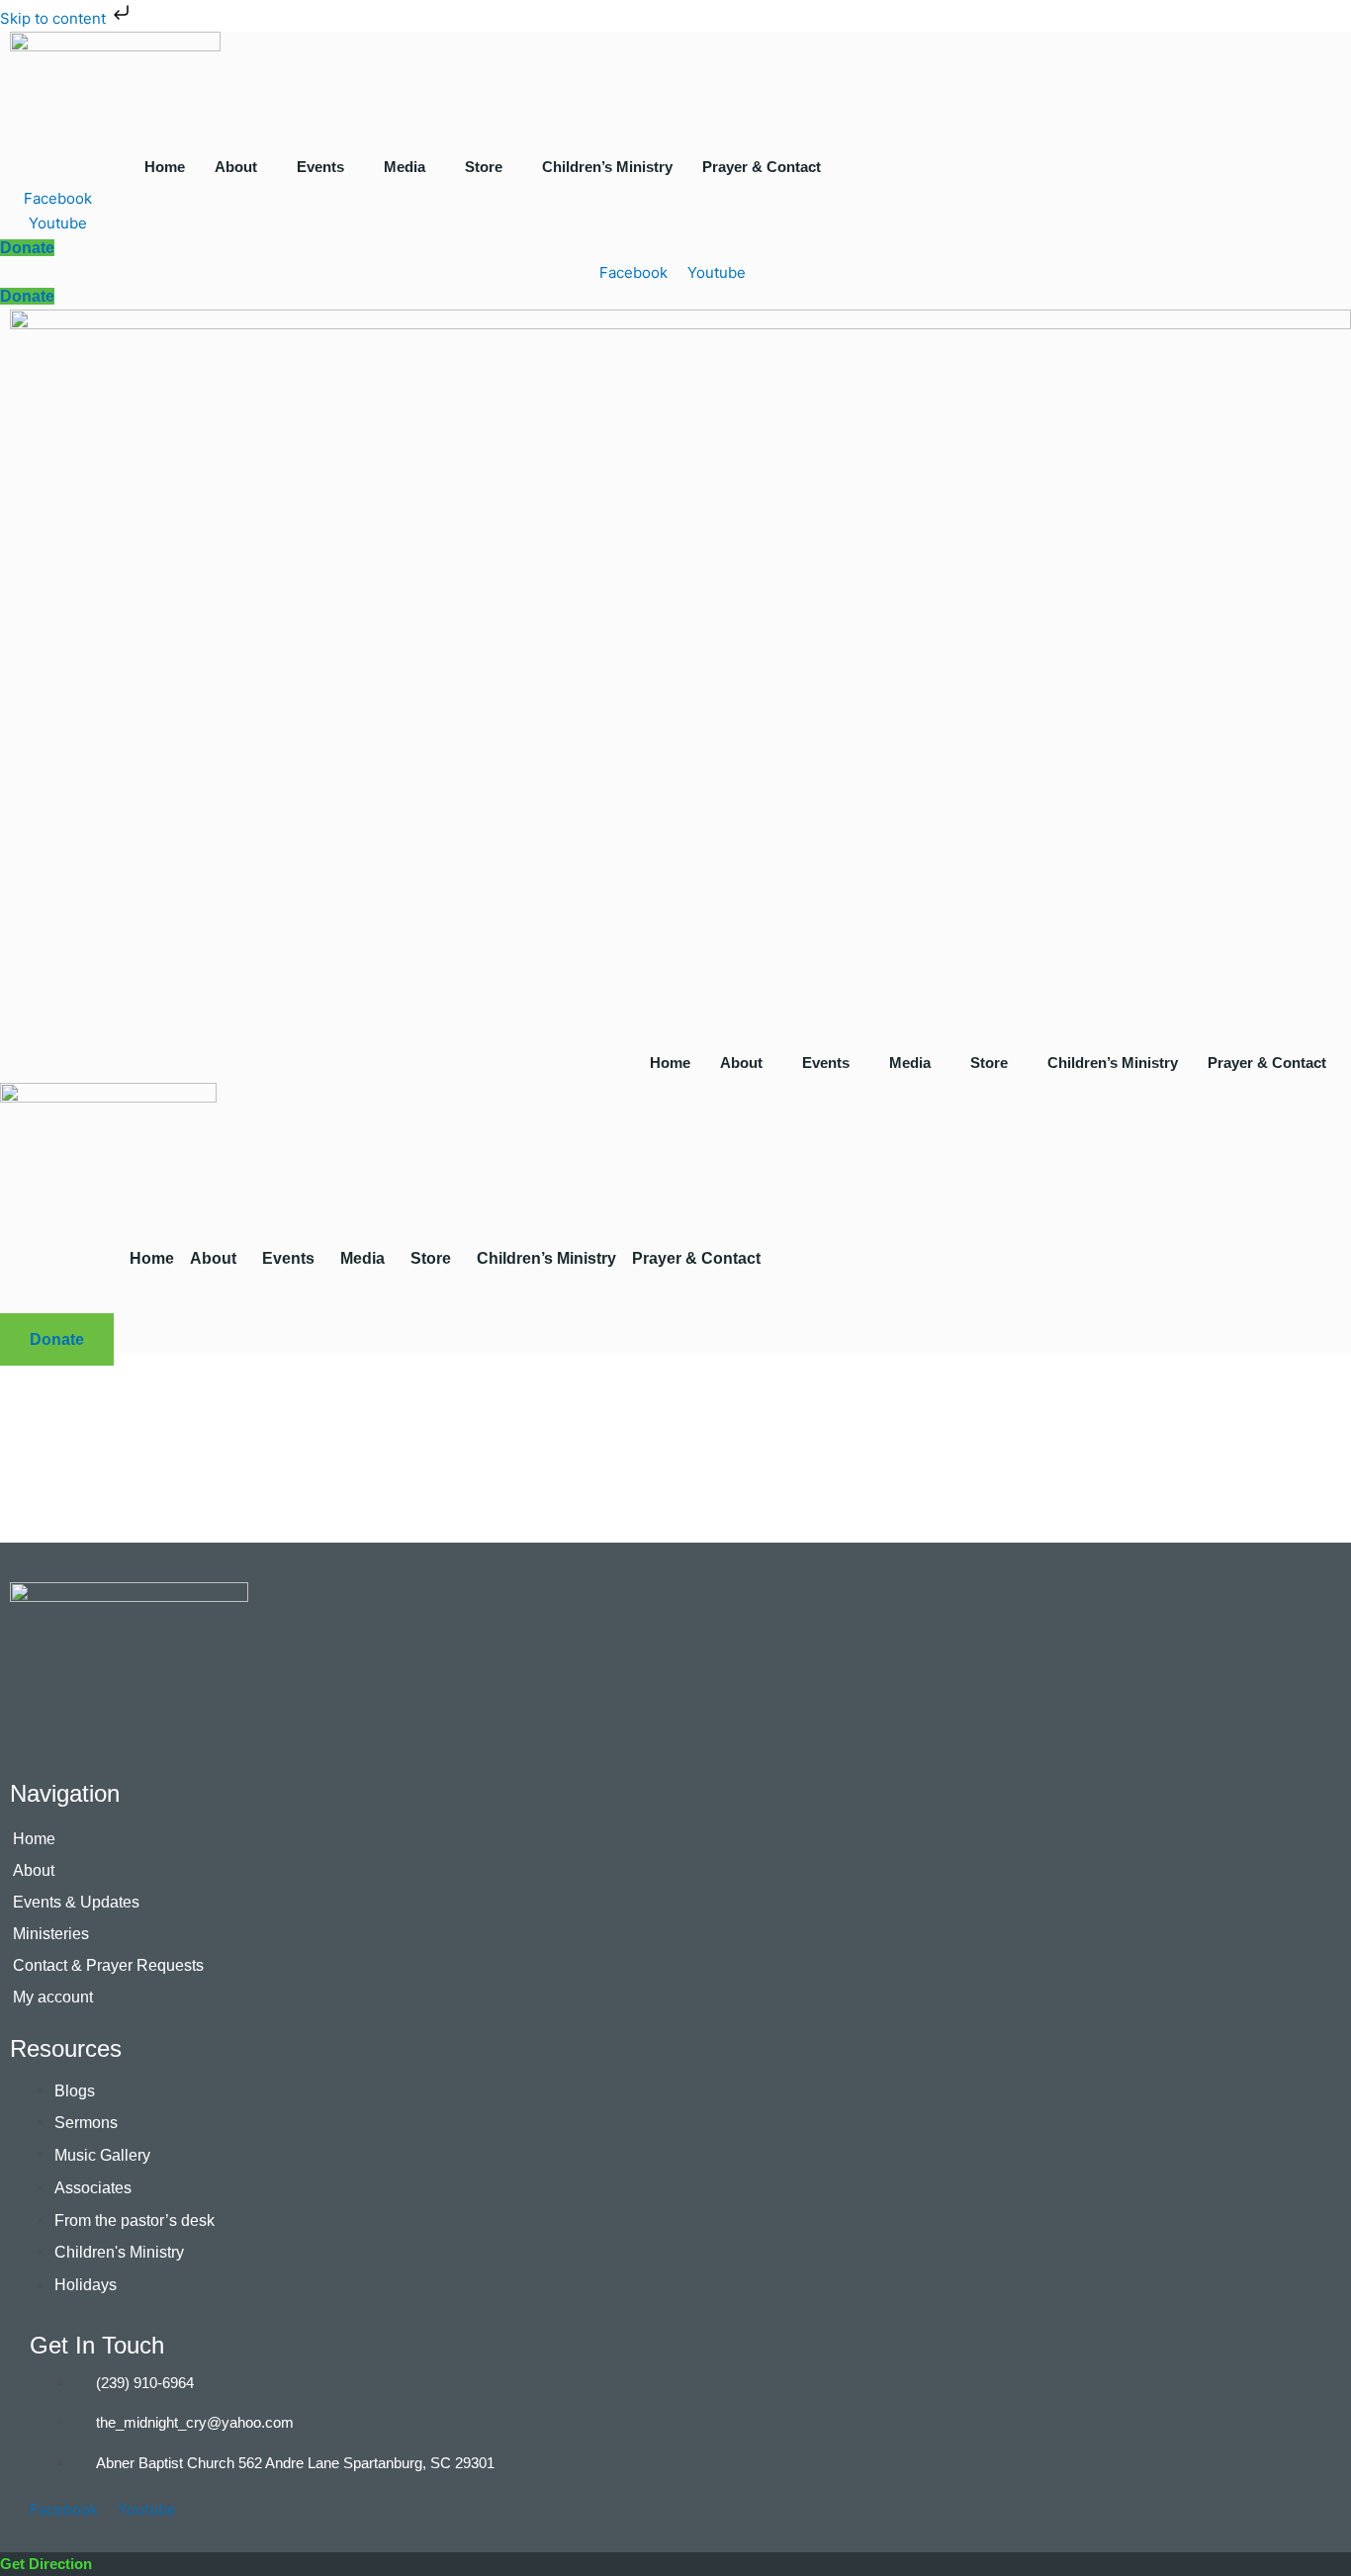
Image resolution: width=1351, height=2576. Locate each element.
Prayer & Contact (762, 167)
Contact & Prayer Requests (108, 1965)
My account (53, 1997)
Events (320, 167)
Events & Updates (76, 1902)
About (236, 167)
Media (405, 167)
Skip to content (55, 18)
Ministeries (51, 1934)
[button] (241, 167)
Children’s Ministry (607, 167)
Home (165, 167)
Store (484, 167)
